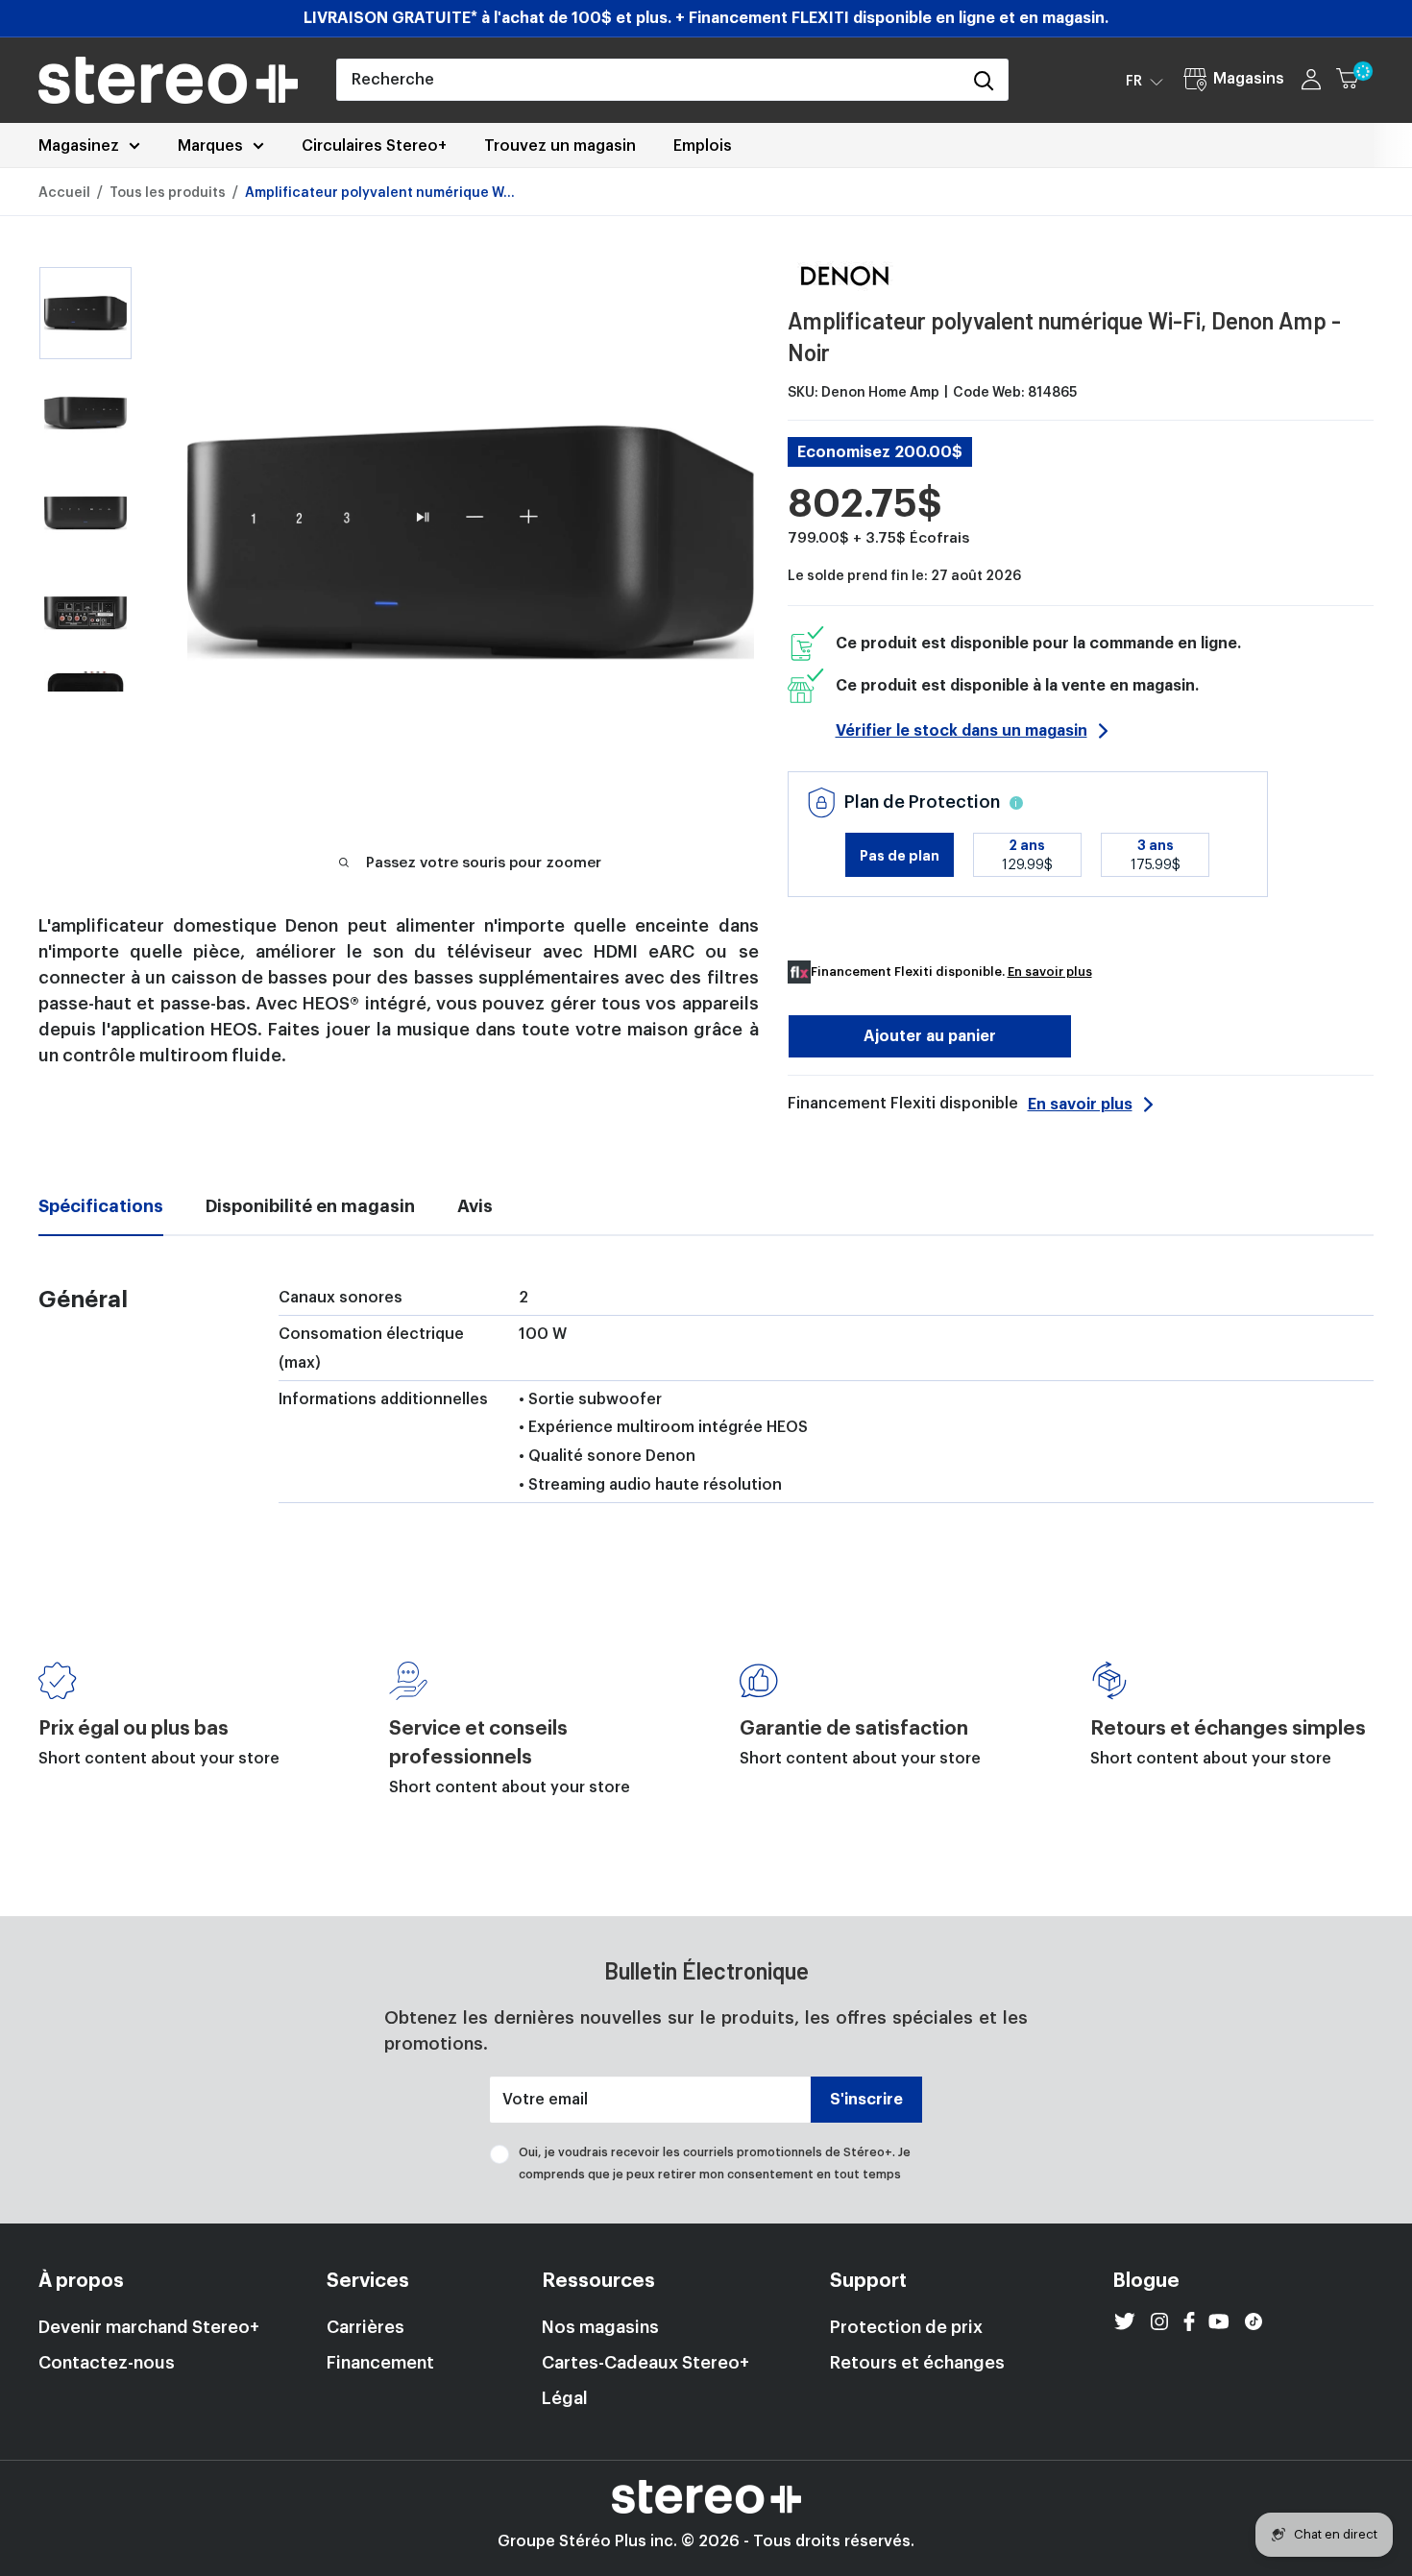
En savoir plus (1050, 972)
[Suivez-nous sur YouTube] (1219, 2321)
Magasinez (79, 146)
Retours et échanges (917, 2363)
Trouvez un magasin (560, 146)
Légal (565, 2398)
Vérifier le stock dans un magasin (962, 731)
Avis (475, 1206)
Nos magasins (600, 2327)
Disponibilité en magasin (310, 1206)
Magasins (1249, 79)
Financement (380, 2363)
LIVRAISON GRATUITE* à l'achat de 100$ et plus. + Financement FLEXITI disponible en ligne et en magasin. (706, 18)
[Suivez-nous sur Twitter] (1125, 2321)
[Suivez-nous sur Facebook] (1189, 2321)
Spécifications (101, 1206)
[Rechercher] (984, 80)
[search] (648, 80)
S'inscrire (866, 2100)
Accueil (64, 193)
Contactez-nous (107, 2363)
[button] (1144, 81)
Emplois (703, 146)
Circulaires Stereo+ (374, 146)
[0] (1356, 80)
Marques (210, 146)
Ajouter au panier (930, 1036)
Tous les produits (168, 193)
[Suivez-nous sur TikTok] (1254, 2321)
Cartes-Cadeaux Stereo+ (645, 2363)
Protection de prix (906, 2327)
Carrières (365, 2327)
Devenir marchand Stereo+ (149, 2327)
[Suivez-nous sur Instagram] (1159, 2321)
